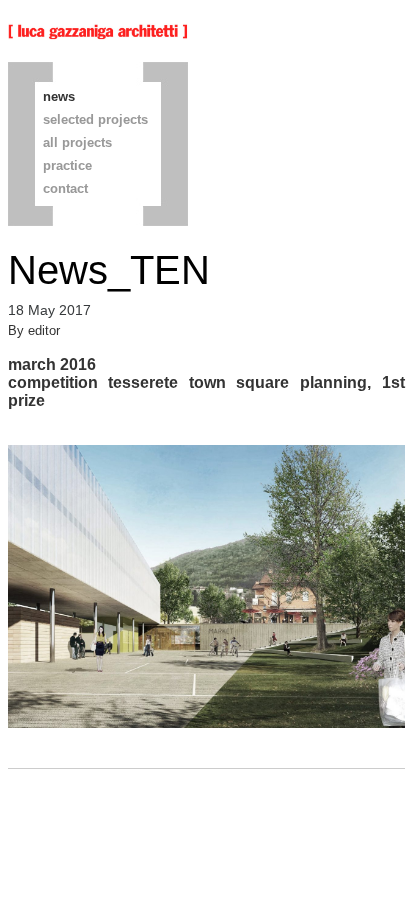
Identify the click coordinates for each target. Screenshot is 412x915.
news (59, 96)
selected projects (95, 119)
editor (44, 330)
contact (65, 188)
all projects (77, 142)
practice (67, 165)
